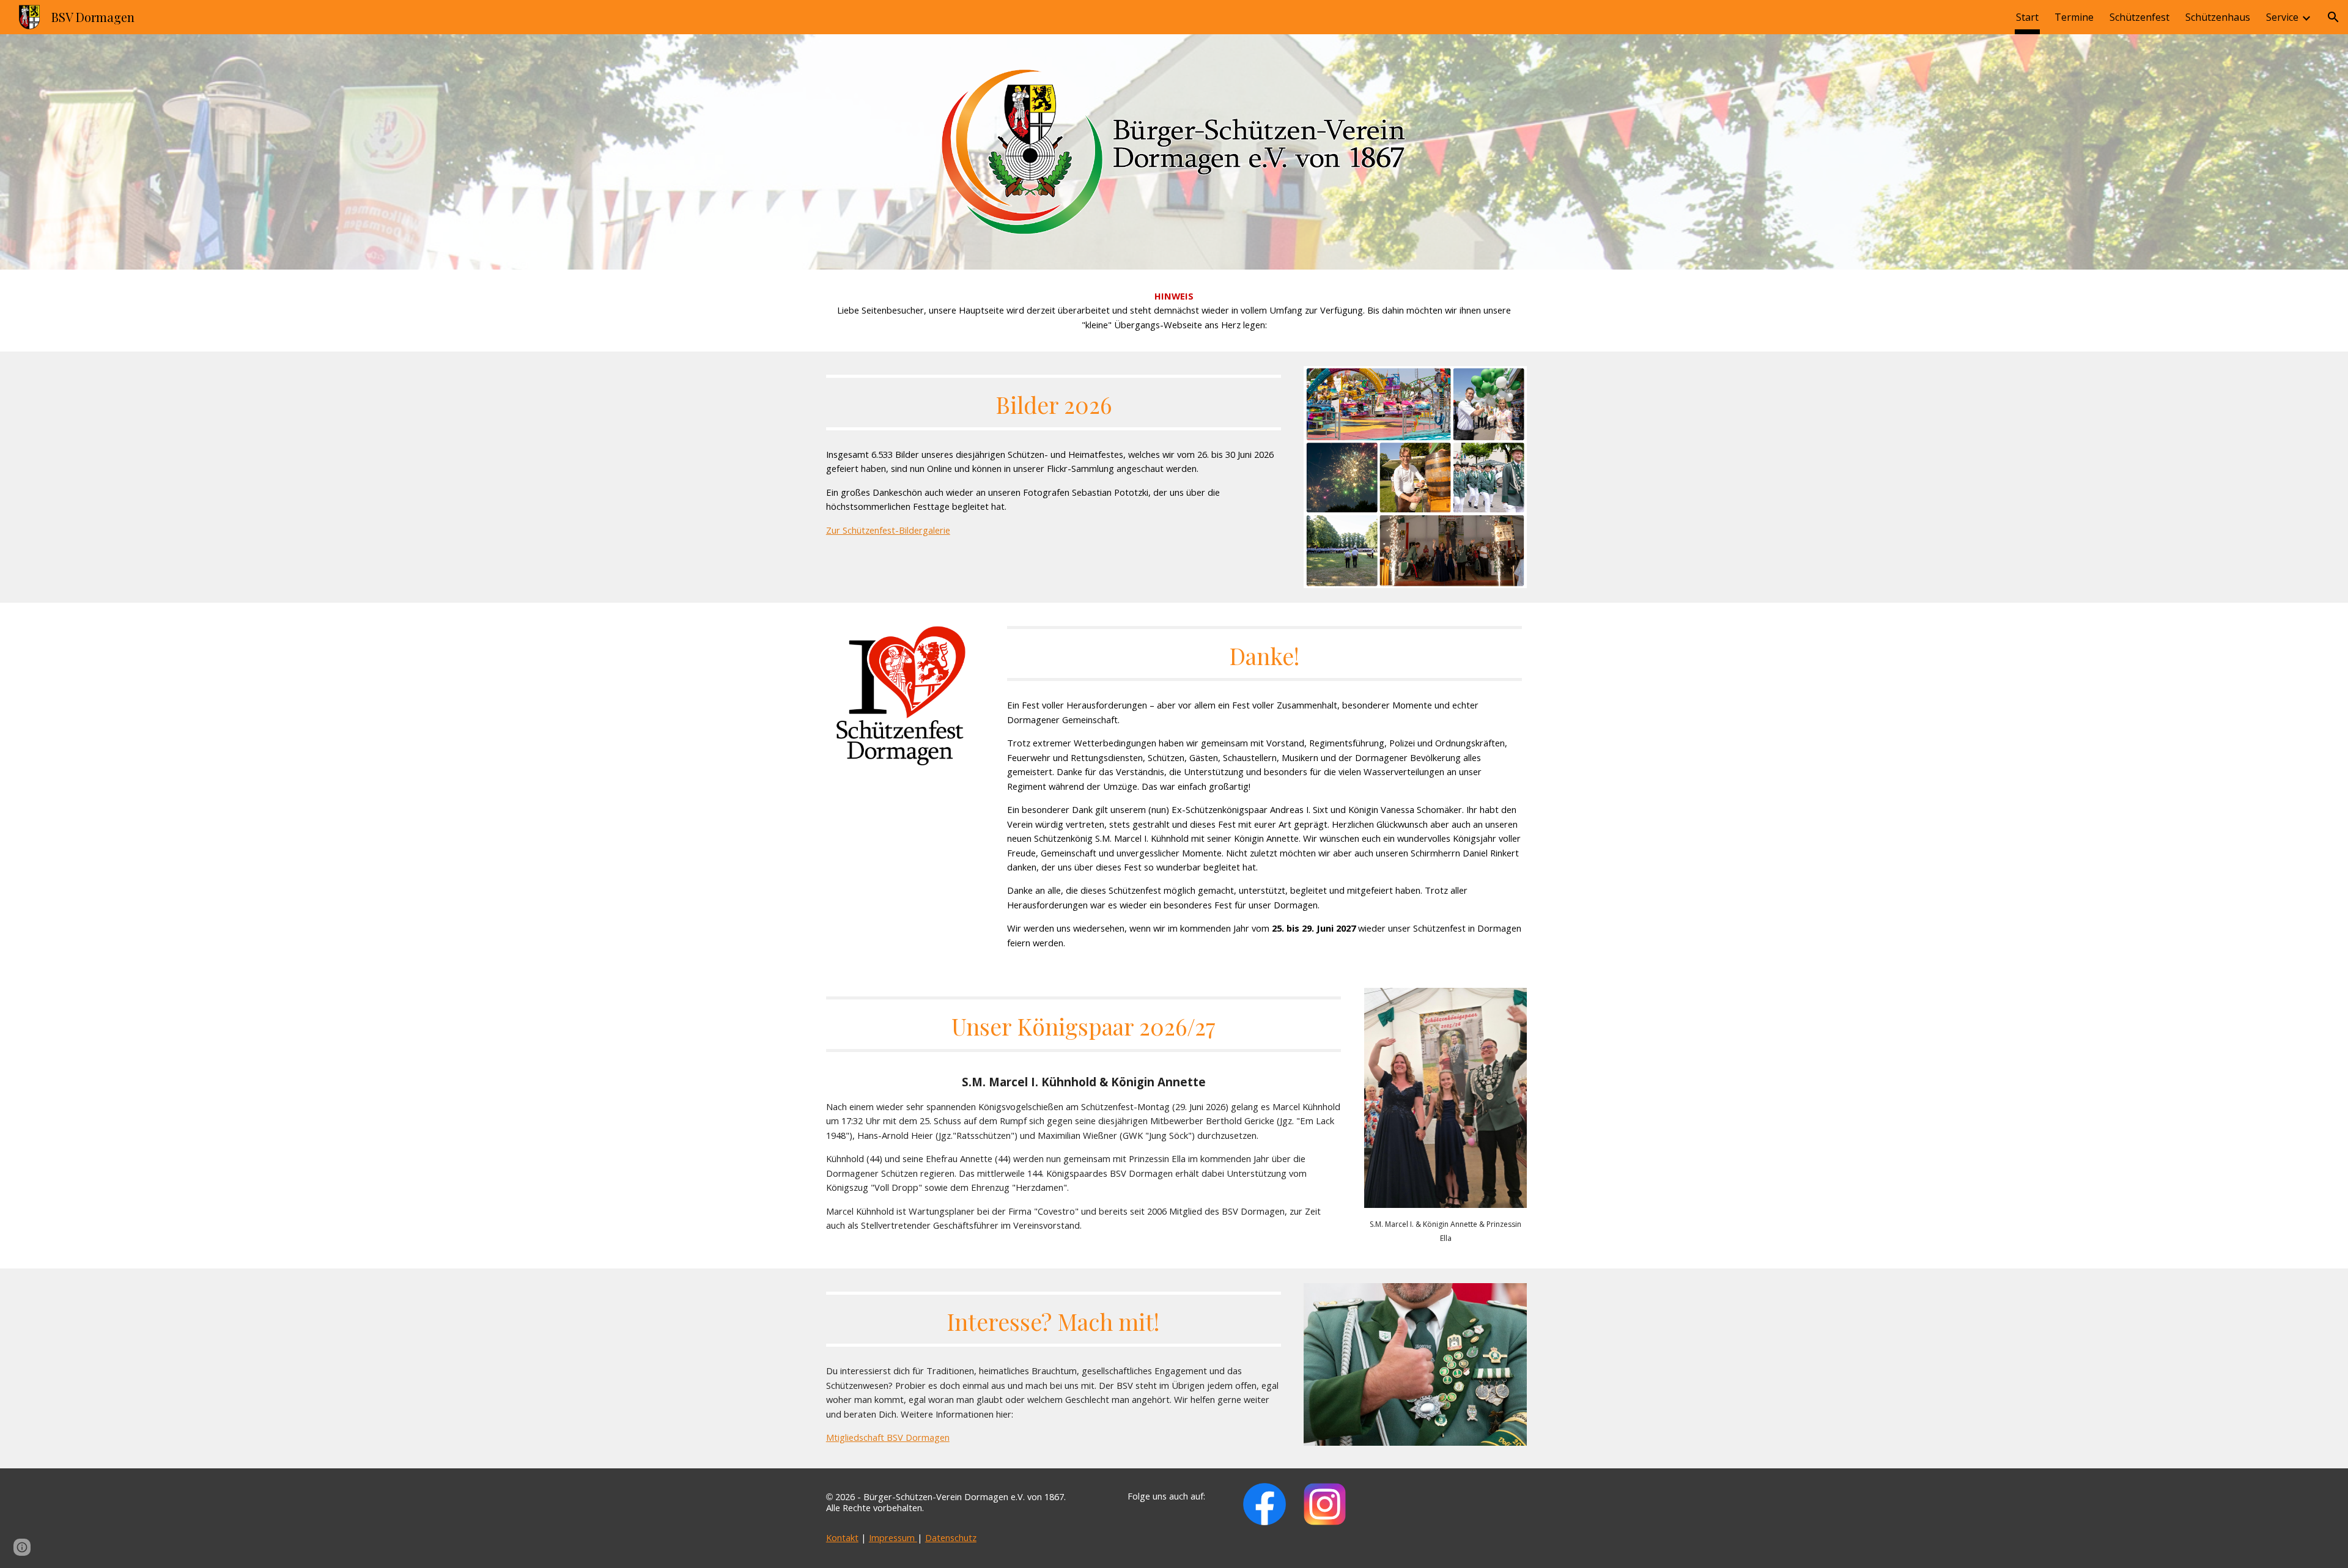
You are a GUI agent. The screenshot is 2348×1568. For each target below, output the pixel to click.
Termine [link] (2074, 17)
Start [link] (2027, 17)
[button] (2333, 17)
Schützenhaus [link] (2218, 17)
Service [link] (2282, 17)
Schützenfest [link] (2139, 17)
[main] (1174, 311)
